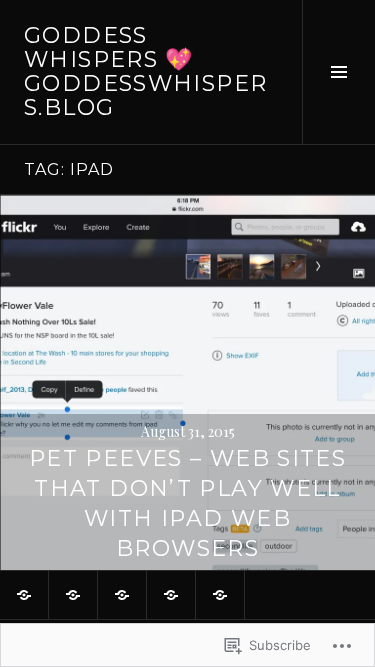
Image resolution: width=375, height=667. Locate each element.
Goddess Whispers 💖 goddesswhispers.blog (145, 71)
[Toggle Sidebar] (338, 72)
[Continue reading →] (187, 382)
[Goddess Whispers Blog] (73, 595)
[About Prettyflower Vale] (24, 595)
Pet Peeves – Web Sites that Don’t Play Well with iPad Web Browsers (187, 503)
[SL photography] (220, 595)
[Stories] (171, 595)
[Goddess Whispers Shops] (122, 595)
